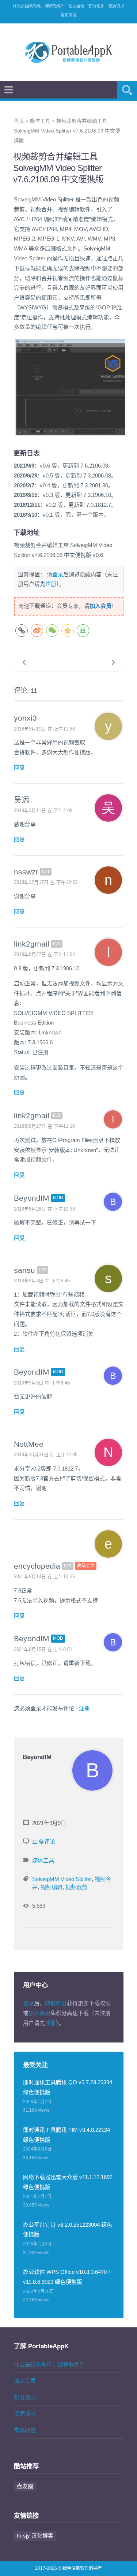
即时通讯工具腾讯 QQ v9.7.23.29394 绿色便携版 (68, 2087)
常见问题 (69, 15)
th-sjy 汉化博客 (35, 2536)
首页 (19, 121)
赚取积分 (56, 2003)
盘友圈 (25, 2486)
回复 (19, 768)
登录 (58, 574)
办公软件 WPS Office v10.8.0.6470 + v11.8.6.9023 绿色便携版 (67, 2277)
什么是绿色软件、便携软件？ (39, 6)
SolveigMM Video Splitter (62, 1879)
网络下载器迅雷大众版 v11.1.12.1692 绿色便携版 (68, 2182)
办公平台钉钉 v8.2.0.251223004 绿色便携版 (68, 2230)
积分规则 (96, 6)
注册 (51, 584)
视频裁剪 (76, 1887)
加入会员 (77, 6)
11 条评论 (44, 1842)
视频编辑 (52, 1887)
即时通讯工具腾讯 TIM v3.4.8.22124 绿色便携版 (66, 2135)
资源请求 (116, 6)
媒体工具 (40, 121)
